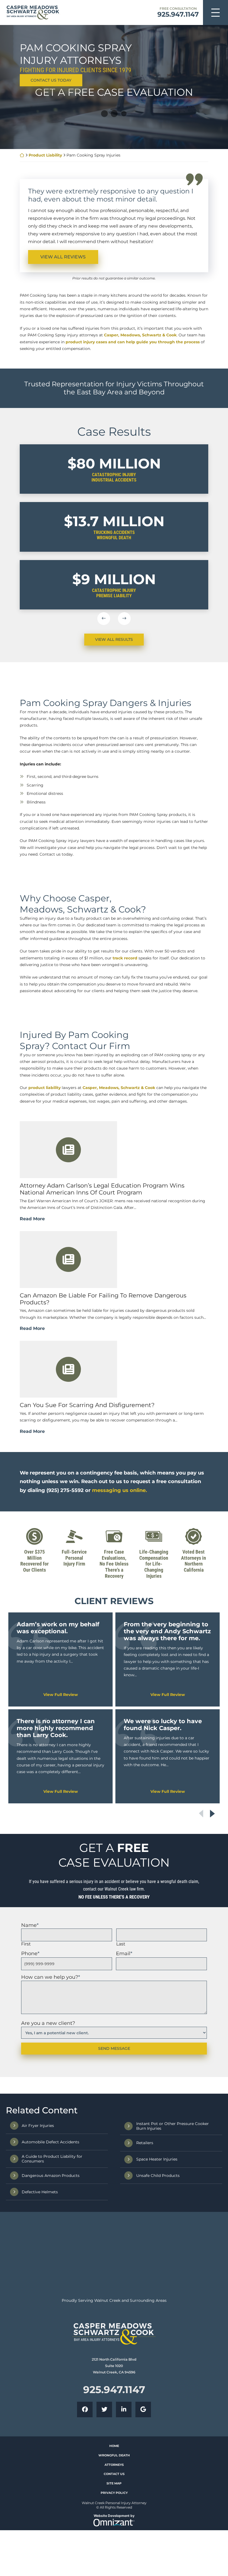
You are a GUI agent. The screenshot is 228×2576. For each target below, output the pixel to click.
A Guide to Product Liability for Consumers (52, 2307)
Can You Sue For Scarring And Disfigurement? (87, 1554)
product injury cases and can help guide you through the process (133, 342)
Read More (32, 1367)
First (26, 2092)
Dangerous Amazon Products (51, 2324)
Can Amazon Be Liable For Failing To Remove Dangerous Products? (103, 1447)
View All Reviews (63, 257)
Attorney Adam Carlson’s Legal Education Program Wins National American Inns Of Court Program (102, 1337)
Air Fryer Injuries (38, 2274)
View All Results (114, 639)
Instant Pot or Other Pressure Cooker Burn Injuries (173, 2275)
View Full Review (61, 1843)
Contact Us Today (51, 80)
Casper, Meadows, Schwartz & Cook (140, 335)
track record (125, 1106)
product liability (44, 1236)
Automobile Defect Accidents (50, 2290)
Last (121, 2092)
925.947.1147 (178, 14)
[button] (104, 619)
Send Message (114, 2197)
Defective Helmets (40, 2340)
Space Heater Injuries (157, 2308)
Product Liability (45, 155)
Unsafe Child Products (158, 2324)
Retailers (145, 2292)
